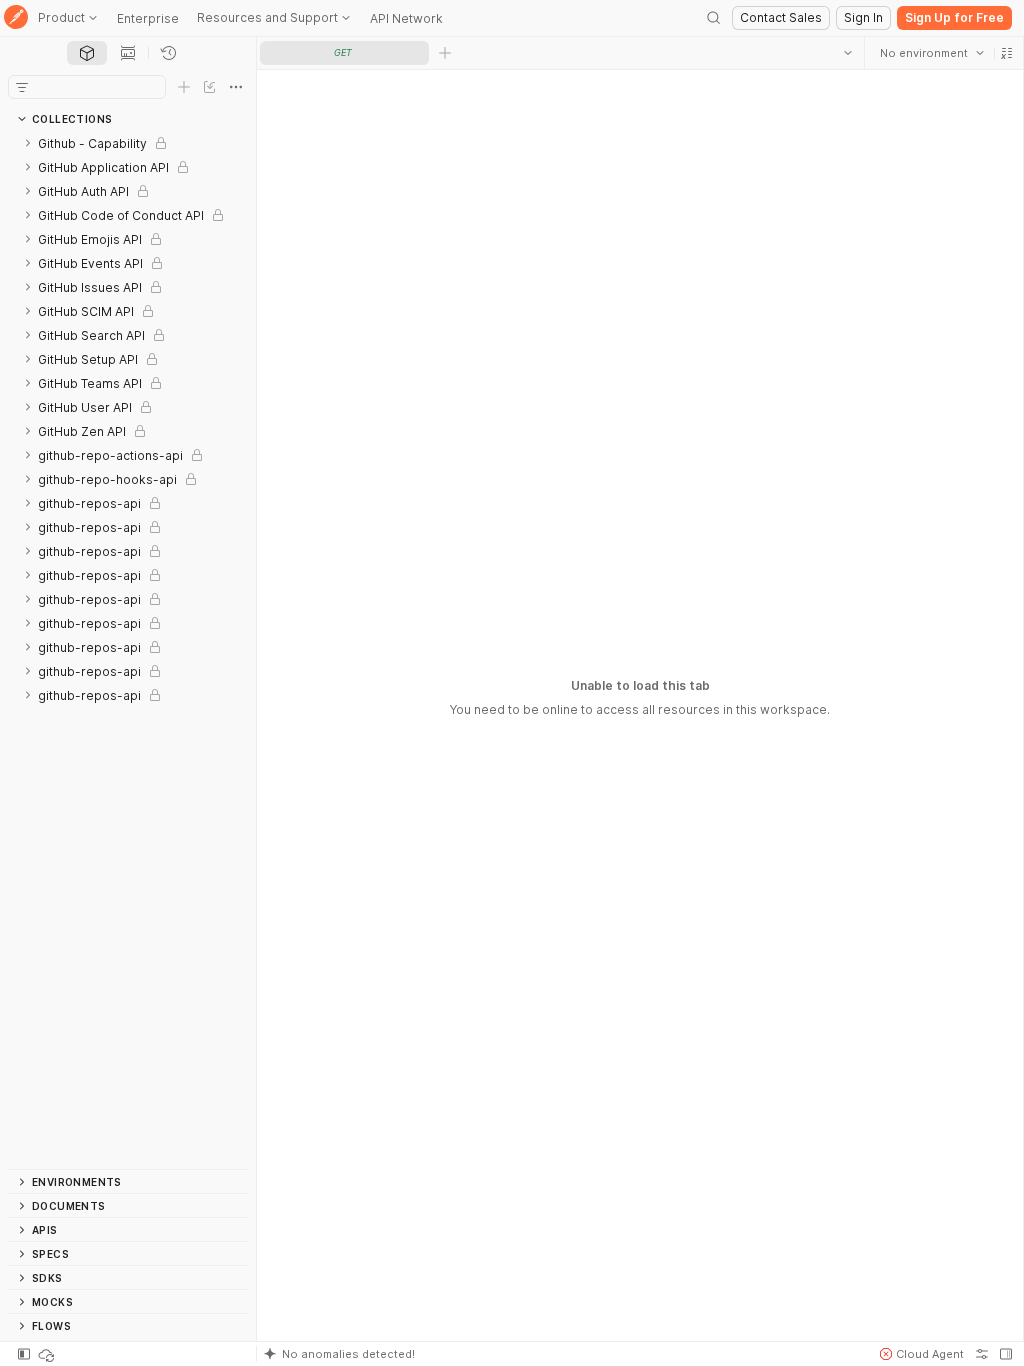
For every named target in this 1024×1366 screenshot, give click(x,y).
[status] (48, 1354)
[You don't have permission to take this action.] (445, 53)
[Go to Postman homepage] (16, 18)
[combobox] (931, 53)
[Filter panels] (22, 87)
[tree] (128, 650)
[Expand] (28, 143)
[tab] (87, 53)
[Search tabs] (847, 53)
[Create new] (184, 87)
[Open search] (714, 18)
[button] (1006, 53)
